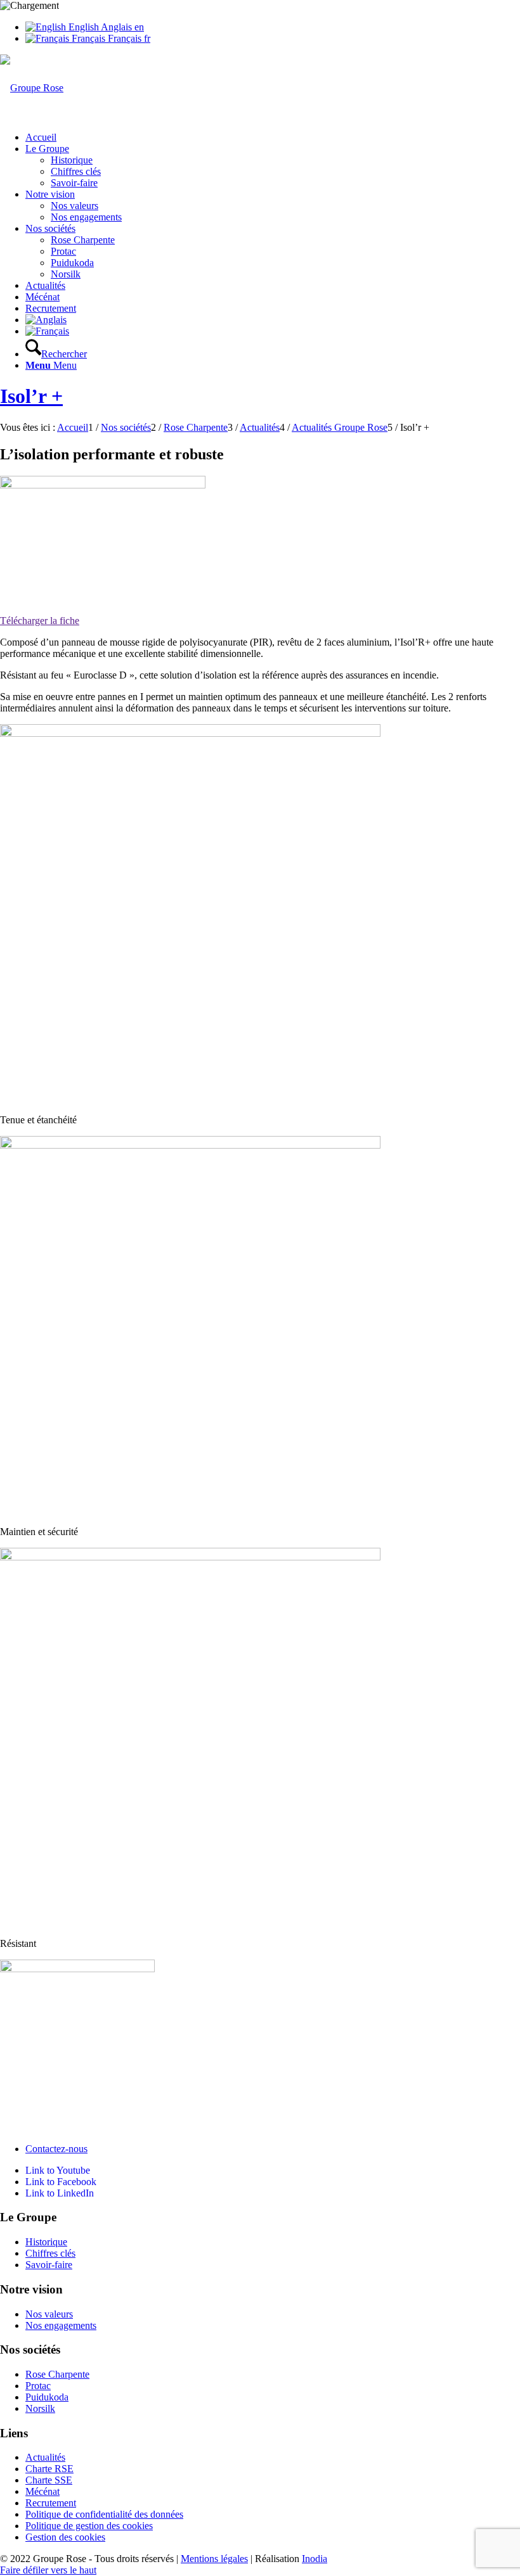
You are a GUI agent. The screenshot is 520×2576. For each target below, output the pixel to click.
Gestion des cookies (65, 2537)
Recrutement (51, 2503)
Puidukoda (47, 2397)
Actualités (45, 2457)
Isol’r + (31, 396)
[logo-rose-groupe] (32, 88)
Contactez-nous (56, 2149)
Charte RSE (49, 2469)
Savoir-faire (49, 2265)
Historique (46, 2242)
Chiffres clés (50, 2253)
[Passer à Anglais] (46, 320)
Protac (38, 2386)
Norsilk (40, 2408)
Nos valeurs (49, 2314)
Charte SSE (49, 2480)
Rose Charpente (57, 2374)
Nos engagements (61, 2325)
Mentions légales (214, 2559)
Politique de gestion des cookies (89, 2526)
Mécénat (42, 2491)
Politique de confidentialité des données (104, 2514)
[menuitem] (273, 137)
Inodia (315, 2559)
